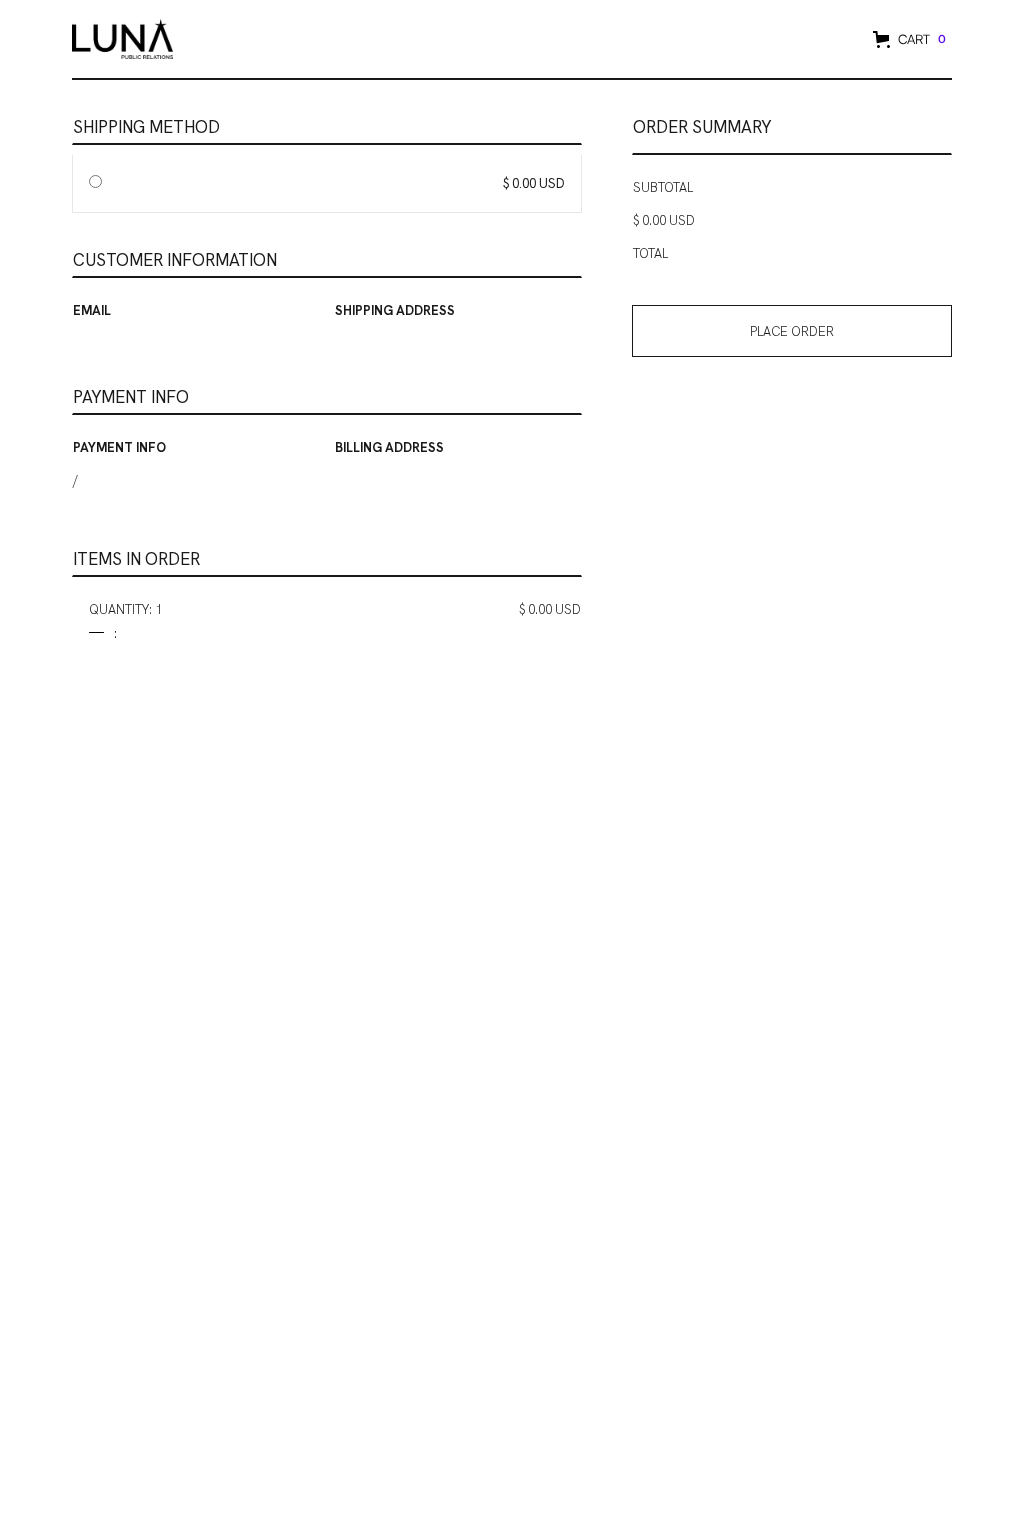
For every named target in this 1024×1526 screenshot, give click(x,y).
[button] (907, 39)
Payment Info (119, 447)
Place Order (792, 331)
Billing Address (389, 447)
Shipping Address (395, 310)
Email (92, 310)
